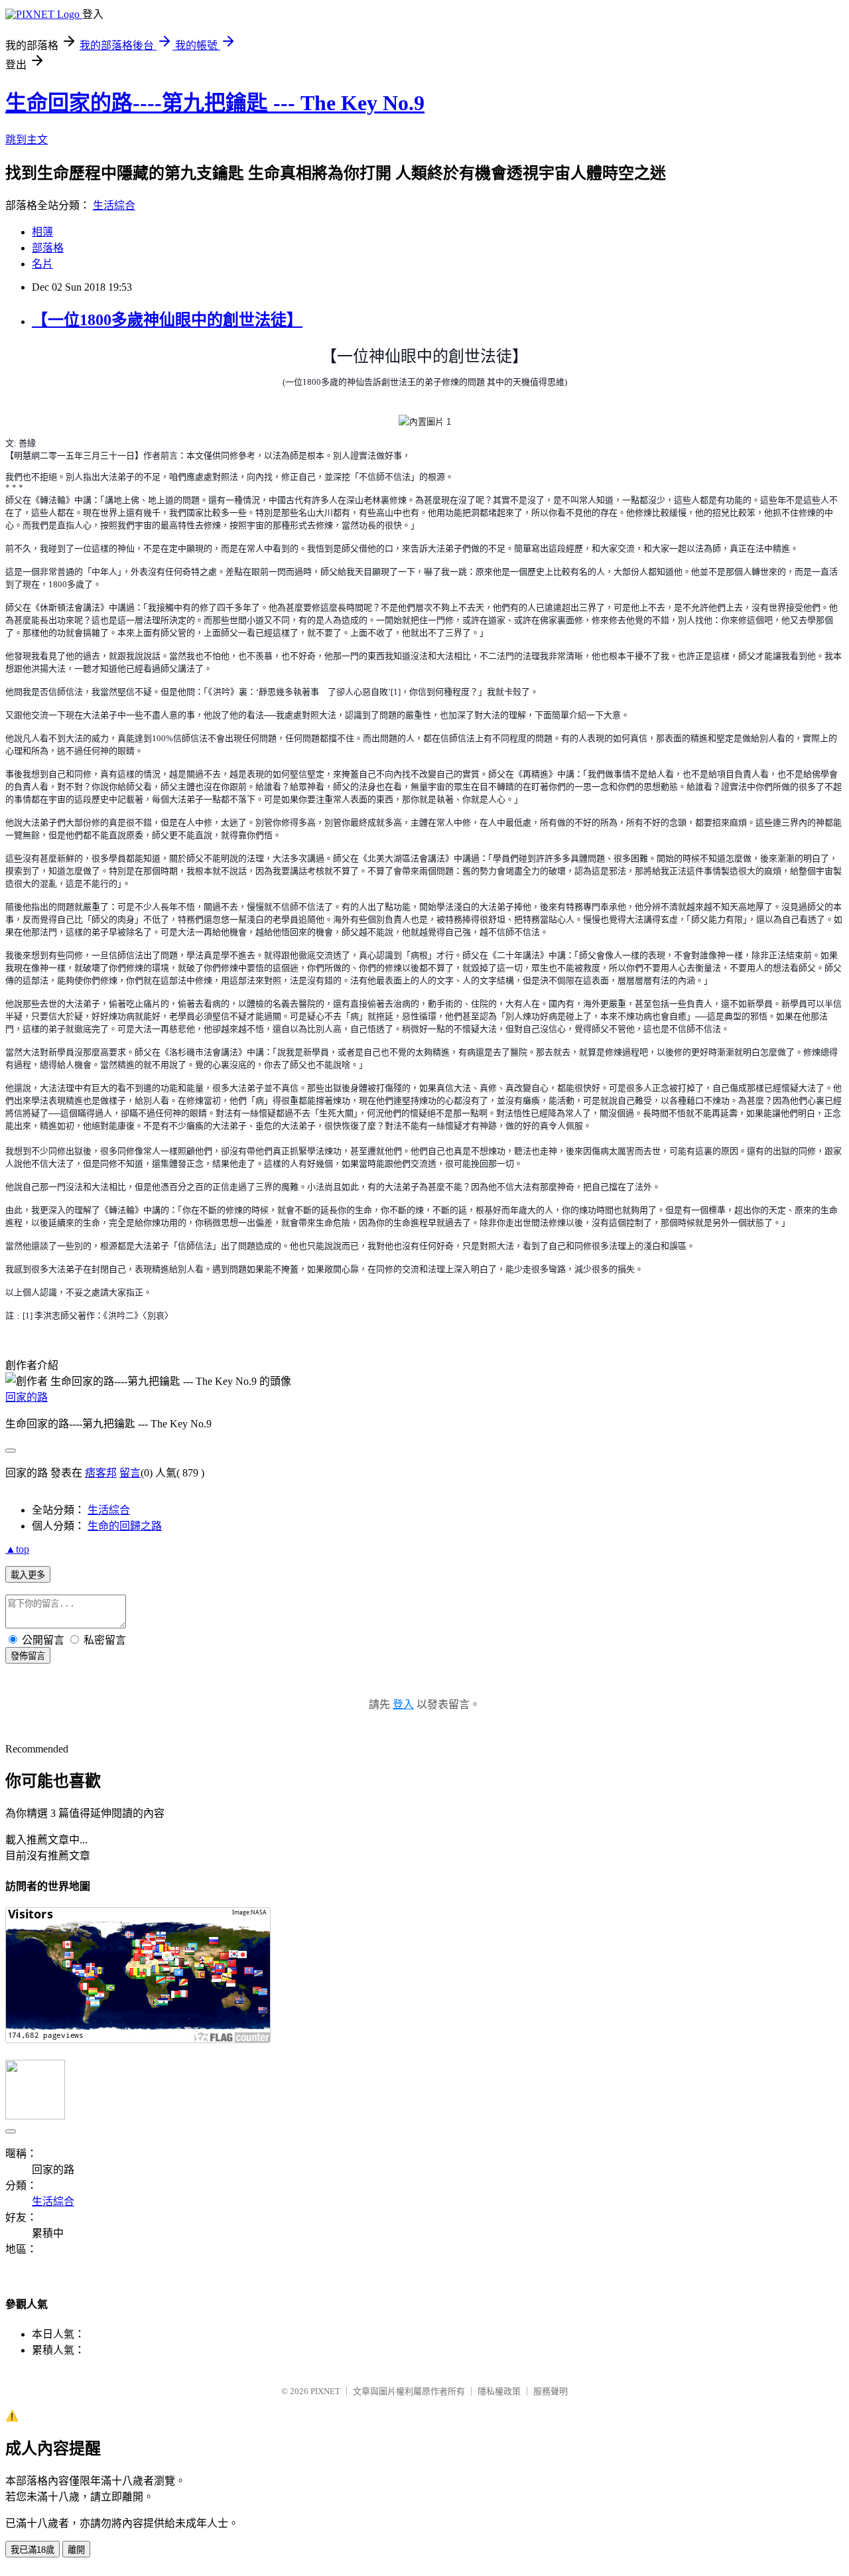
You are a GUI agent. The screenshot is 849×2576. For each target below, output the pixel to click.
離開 (76, 2550)
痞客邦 (101, 1473)
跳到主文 (27, 140)
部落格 (48, 248)
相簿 (42, 232)
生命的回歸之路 (125, 1526)
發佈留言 (28, 1656)
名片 (42, 264)
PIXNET (325, 2391)
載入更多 (28, 1575)
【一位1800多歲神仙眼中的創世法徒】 (167, 320)
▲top (17, 1549)
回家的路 (27, 1397)
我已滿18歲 (33, 2550)
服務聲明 (551, 2391)
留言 (130, 1473)
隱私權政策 (499, 2391)
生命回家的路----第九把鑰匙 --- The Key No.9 (215, 103)
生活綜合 (114, 205)
